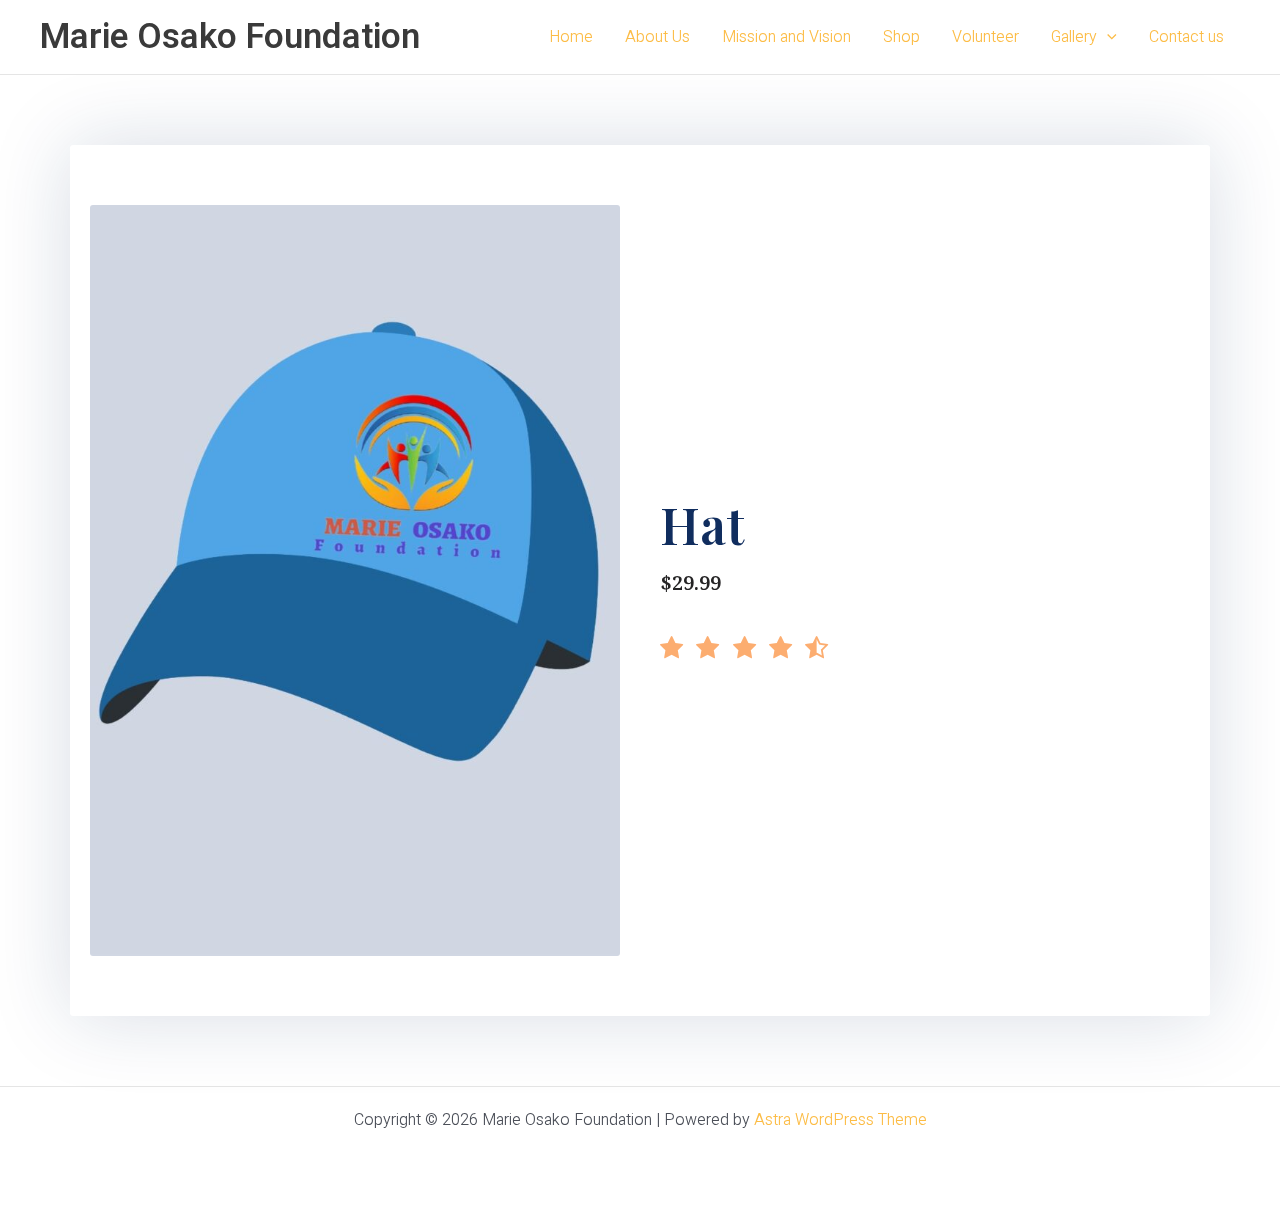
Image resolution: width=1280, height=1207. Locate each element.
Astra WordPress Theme (840, 1120)
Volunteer (985, 37)
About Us (657, 37)
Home (571, 37)
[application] (1107, 37)
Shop (901, 37)
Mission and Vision (786, 37)
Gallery (1074, 37)
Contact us (1186, 37)
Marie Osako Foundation (230, 37)
